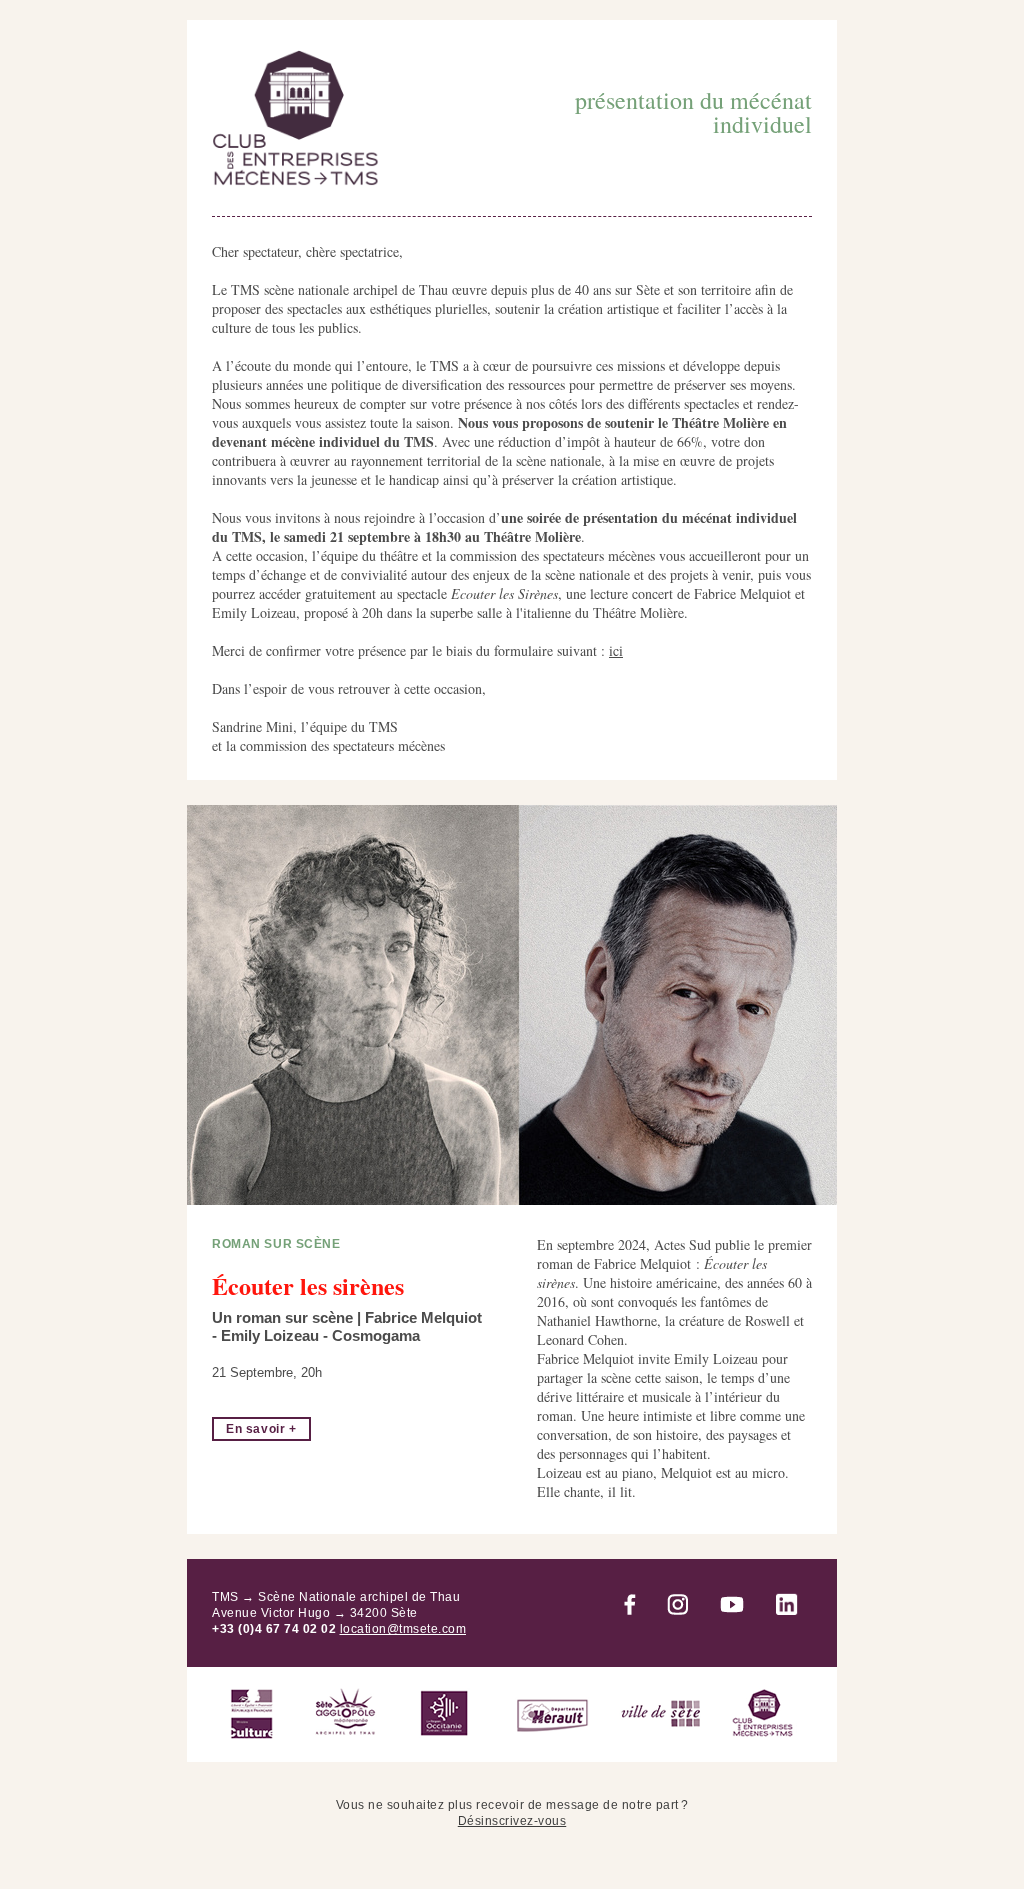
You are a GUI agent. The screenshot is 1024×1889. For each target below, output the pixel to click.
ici (616, 650)
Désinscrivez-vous (512, 1821)
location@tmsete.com (403, 1629)
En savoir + (261, 1429)
